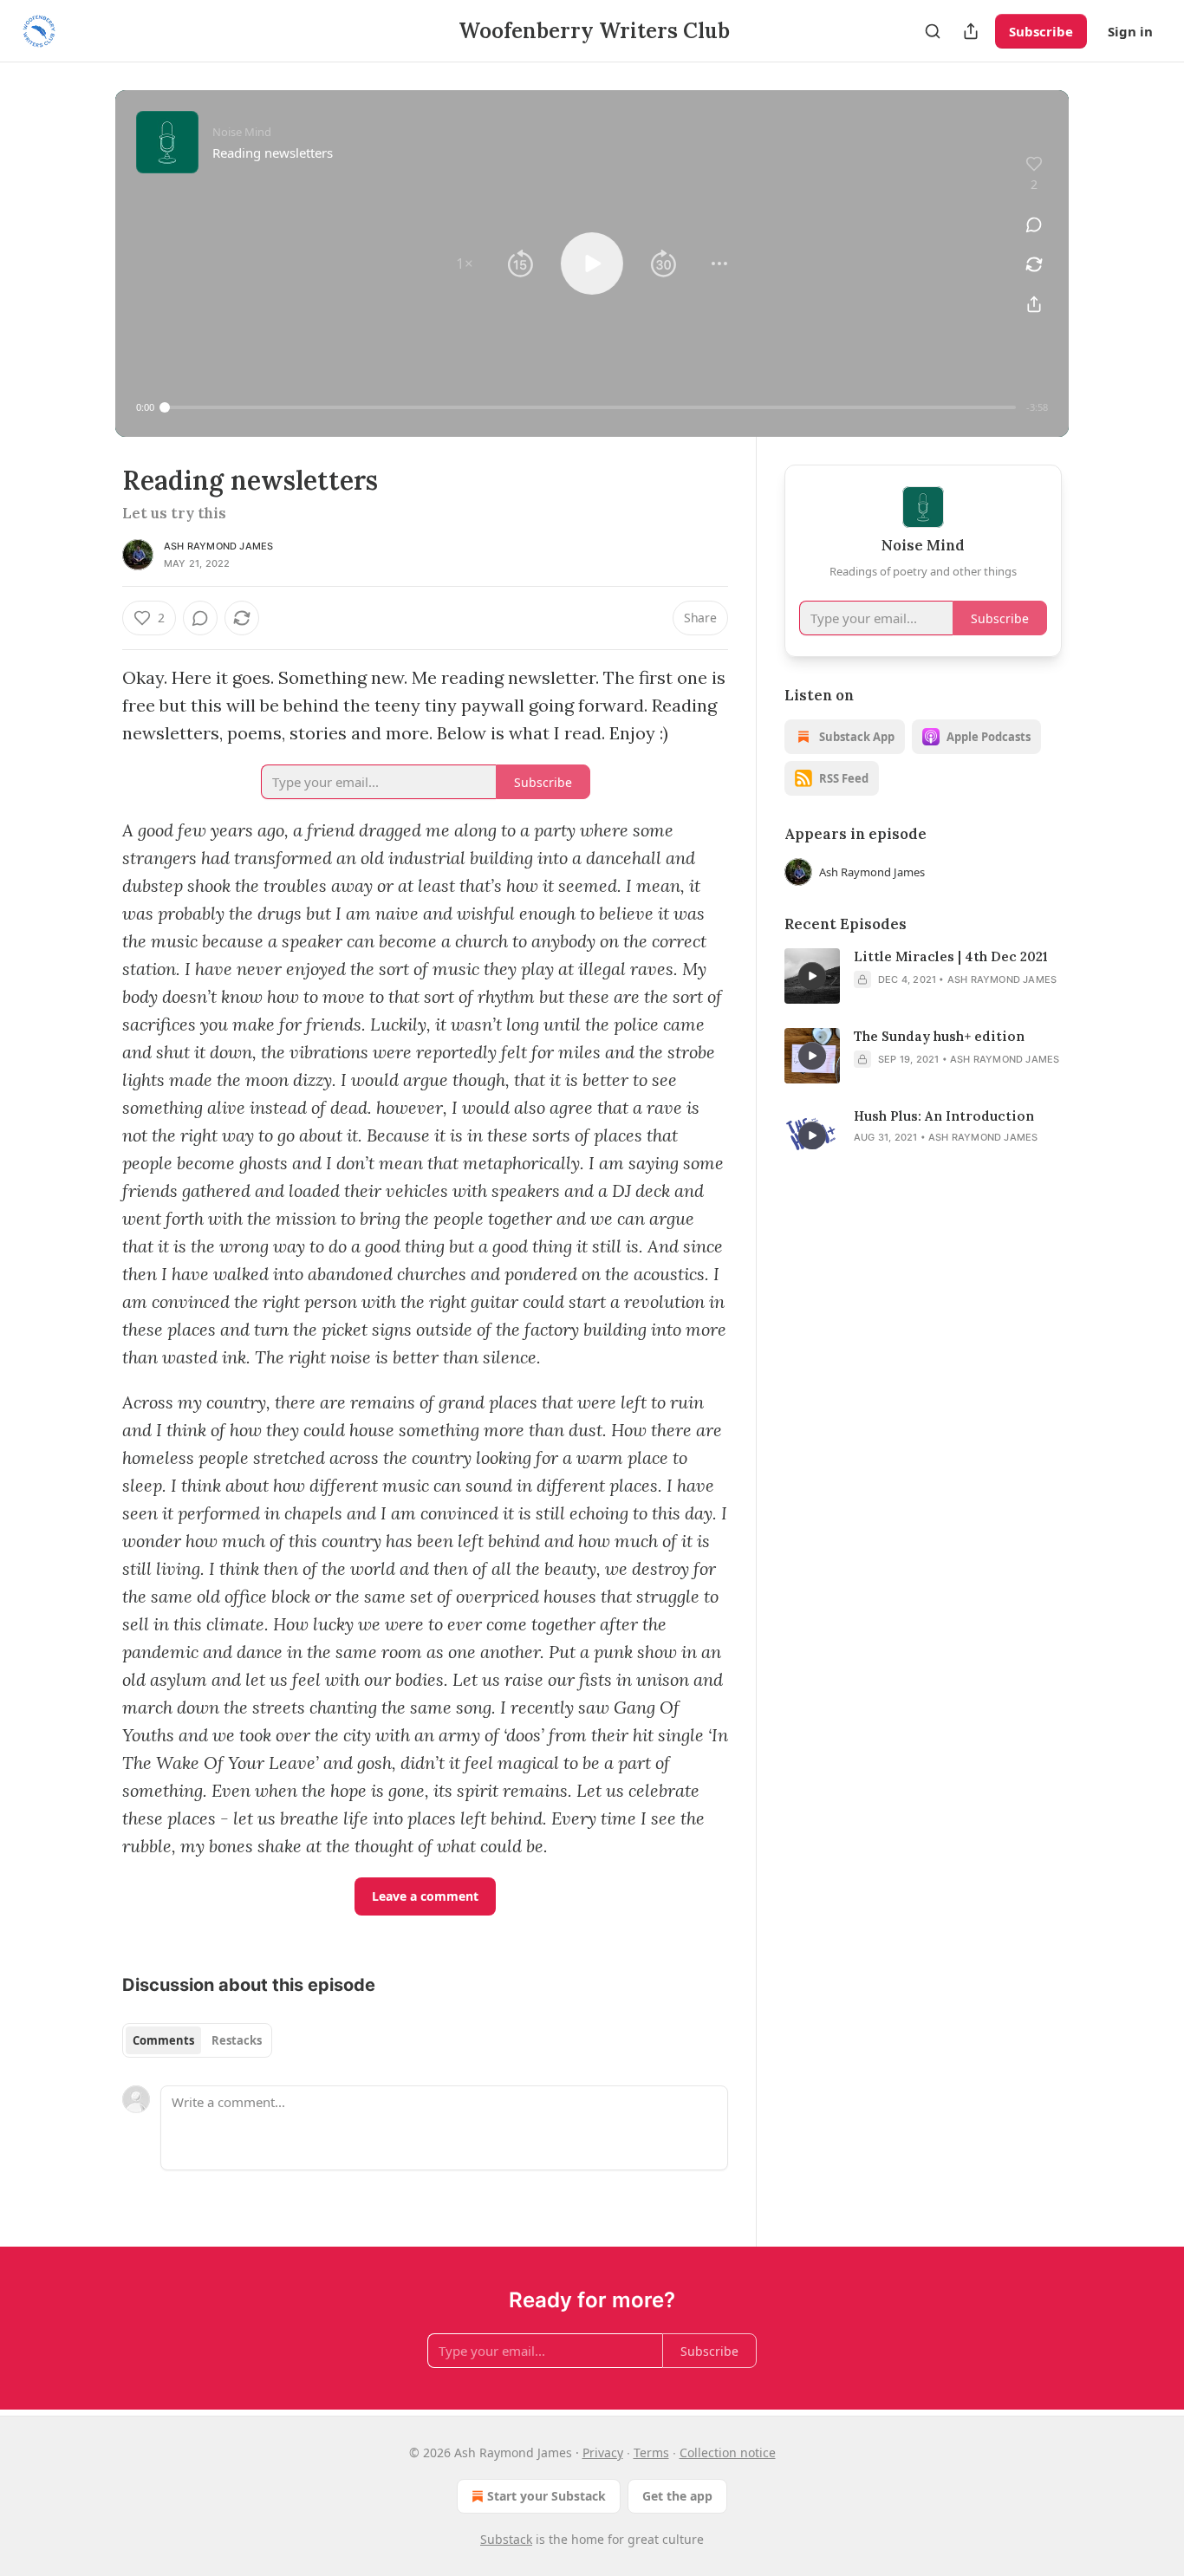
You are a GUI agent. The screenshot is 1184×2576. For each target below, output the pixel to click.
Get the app (677, 2496)
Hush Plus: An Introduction (944, 1116)
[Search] (933, 31)
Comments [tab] (163, 2040)
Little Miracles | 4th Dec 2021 (951, 956)
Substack (506, 2539)
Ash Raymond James (218, 546)
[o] (812, 976)
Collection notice (728, 2452)
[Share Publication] (971, 31)
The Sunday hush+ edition (939, 1036)
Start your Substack (546, 2496)
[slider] (590, 407)
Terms (651, 2452)
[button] (465, 263)
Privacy (603, 2452)
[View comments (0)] (1034, 224)
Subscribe (1041, 31)
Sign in (1130, 31)
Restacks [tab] (237, 2040)
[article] (923, 976)
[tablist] (197, 2040)
